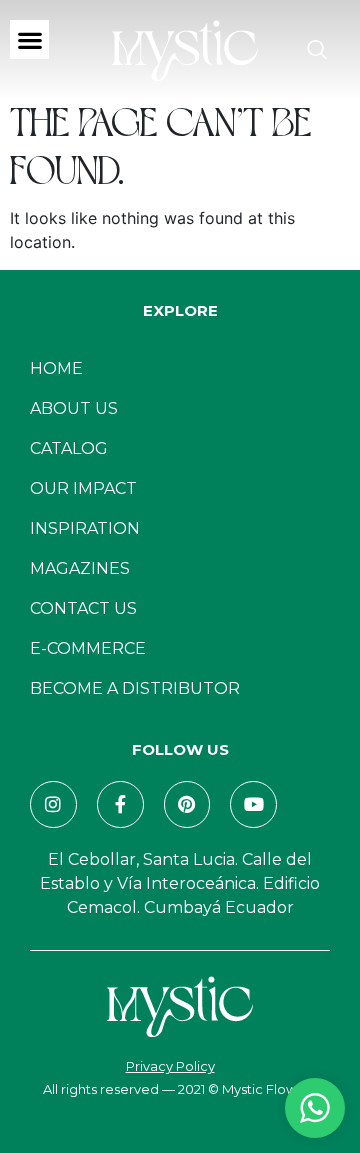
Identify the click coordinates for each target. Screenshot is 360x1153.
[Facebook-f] (120, 804)
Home (56, 368)
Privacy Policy (170, 1066)
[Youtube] (253, 804)
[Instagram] (53, 804)
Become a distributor (135, 688)
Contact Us (83, 608)
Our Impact (83, 488)
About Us (74, 408)
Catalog (69, 448)
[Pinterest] (187, 804)
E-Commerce (88, 648)
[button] (29, 39)
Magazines (80, 568)
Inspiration (85, 528)
